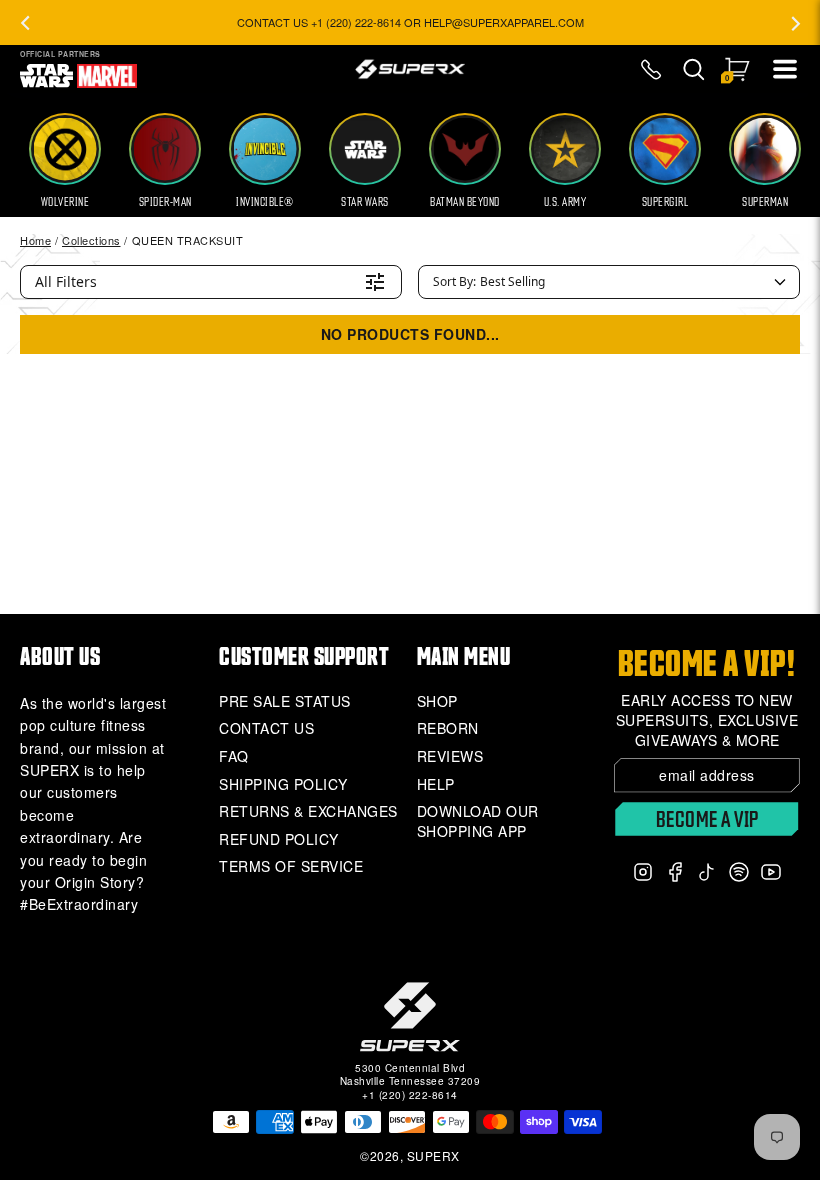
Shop (437, 701)
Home (35, 240)
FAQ (234, 756)
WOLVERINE (65, 202)
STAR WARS (365, 202)
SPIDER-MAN (165, 202)
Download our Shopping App (478, 821)
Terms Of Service (291, 866)
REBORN (448, 728)
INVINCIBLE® (265, 202)
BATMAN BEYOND (465, 202)
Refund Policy (279, 839)
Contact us (266, 728)
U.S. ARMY (565, 202)
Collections (91, 240)
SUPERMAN (765, 202)
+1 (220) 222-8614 (410, 1095)
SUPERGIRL (665, 202)
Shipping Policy (283, 784)
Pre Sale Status (285, 701)
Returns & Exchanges (308, 811)
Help (436, 784)
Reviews (450, 756)
